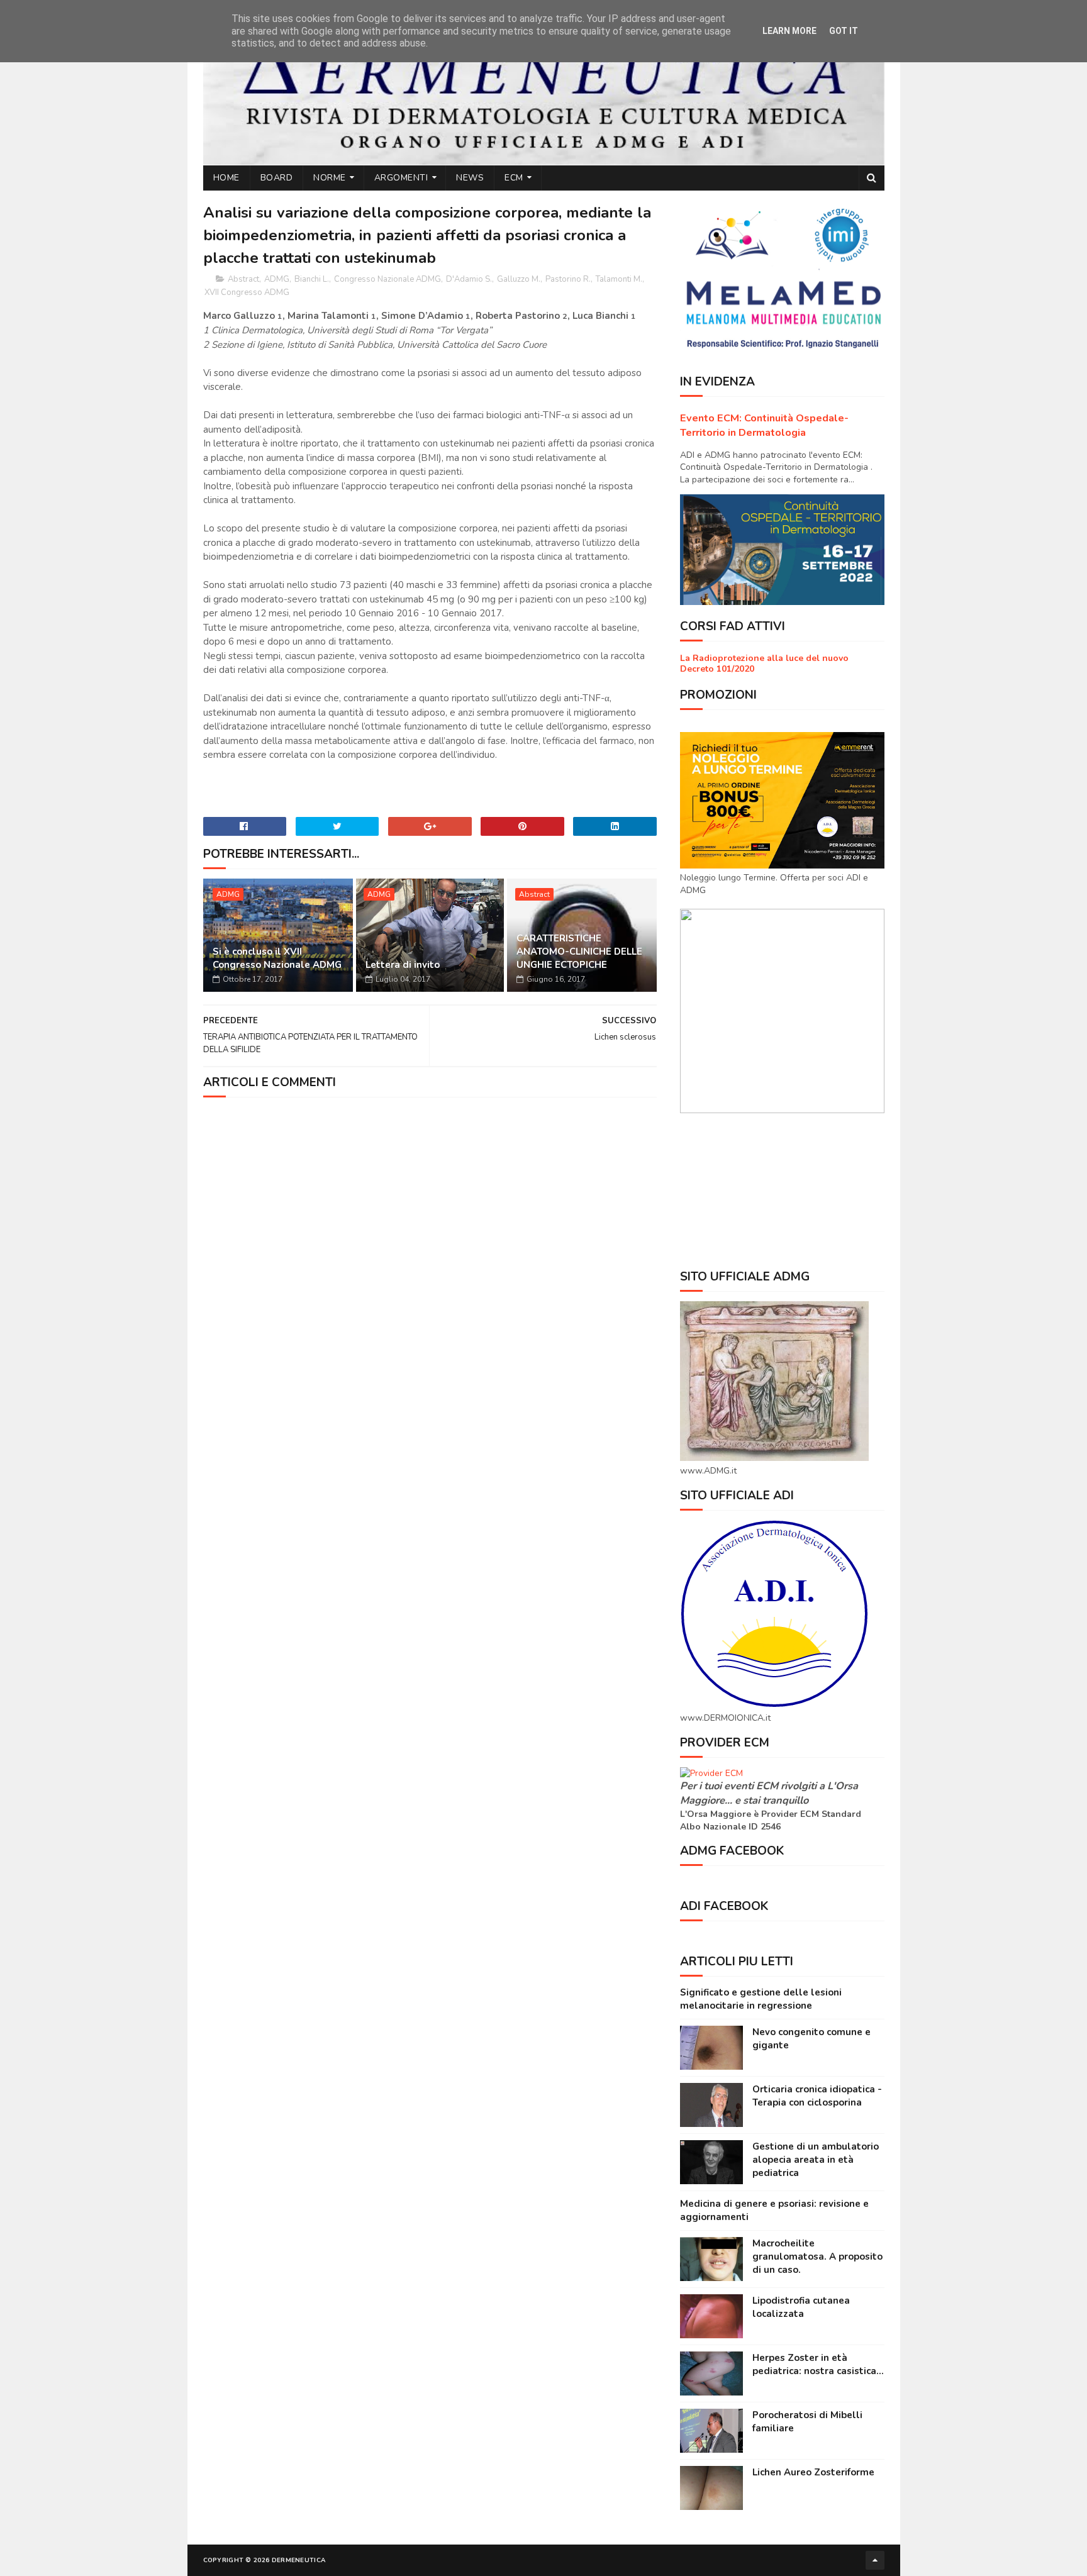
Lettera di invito (403, 965)
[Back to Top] (875, 2560)
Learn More (789, 31)
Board (277, 178)
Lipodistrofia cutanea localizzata (801, 2307)
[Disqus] (430, 1264)
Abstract (243, 279)
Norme (330, 178)
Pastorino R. (568, 279)
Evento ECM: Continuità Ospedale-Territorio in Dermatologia (764, 425)
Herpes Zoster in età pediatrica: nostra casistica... (818, 2364)
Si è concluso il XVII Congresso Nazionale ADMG (277, 958)
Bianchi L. (312, 279)
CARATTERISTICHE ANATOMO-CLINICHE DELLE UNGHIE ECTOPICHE (579, 952)
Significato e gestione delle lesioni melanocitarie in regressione (761, 1999)
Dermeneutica (299, 2560)
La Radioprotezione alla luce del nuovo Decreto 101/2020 (764, 663)
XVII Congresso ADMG (247, 292)
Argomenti (401, 178)
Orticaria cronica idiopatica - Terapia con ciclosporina (817, 2096)
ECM (514, 178)
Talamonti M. (619, 279)
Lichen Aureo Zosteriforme (813, 2472)
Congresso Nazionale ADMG (387, 279)
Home (226, 178)
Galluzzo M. (519, 279)
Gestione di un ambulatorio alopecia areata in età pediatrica (816, 2160)
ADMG (277, 279)
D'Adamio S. (469, 279)
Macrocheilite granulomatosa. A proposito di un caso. (817, 2257)
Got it (844, 31)
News (470, 178)
